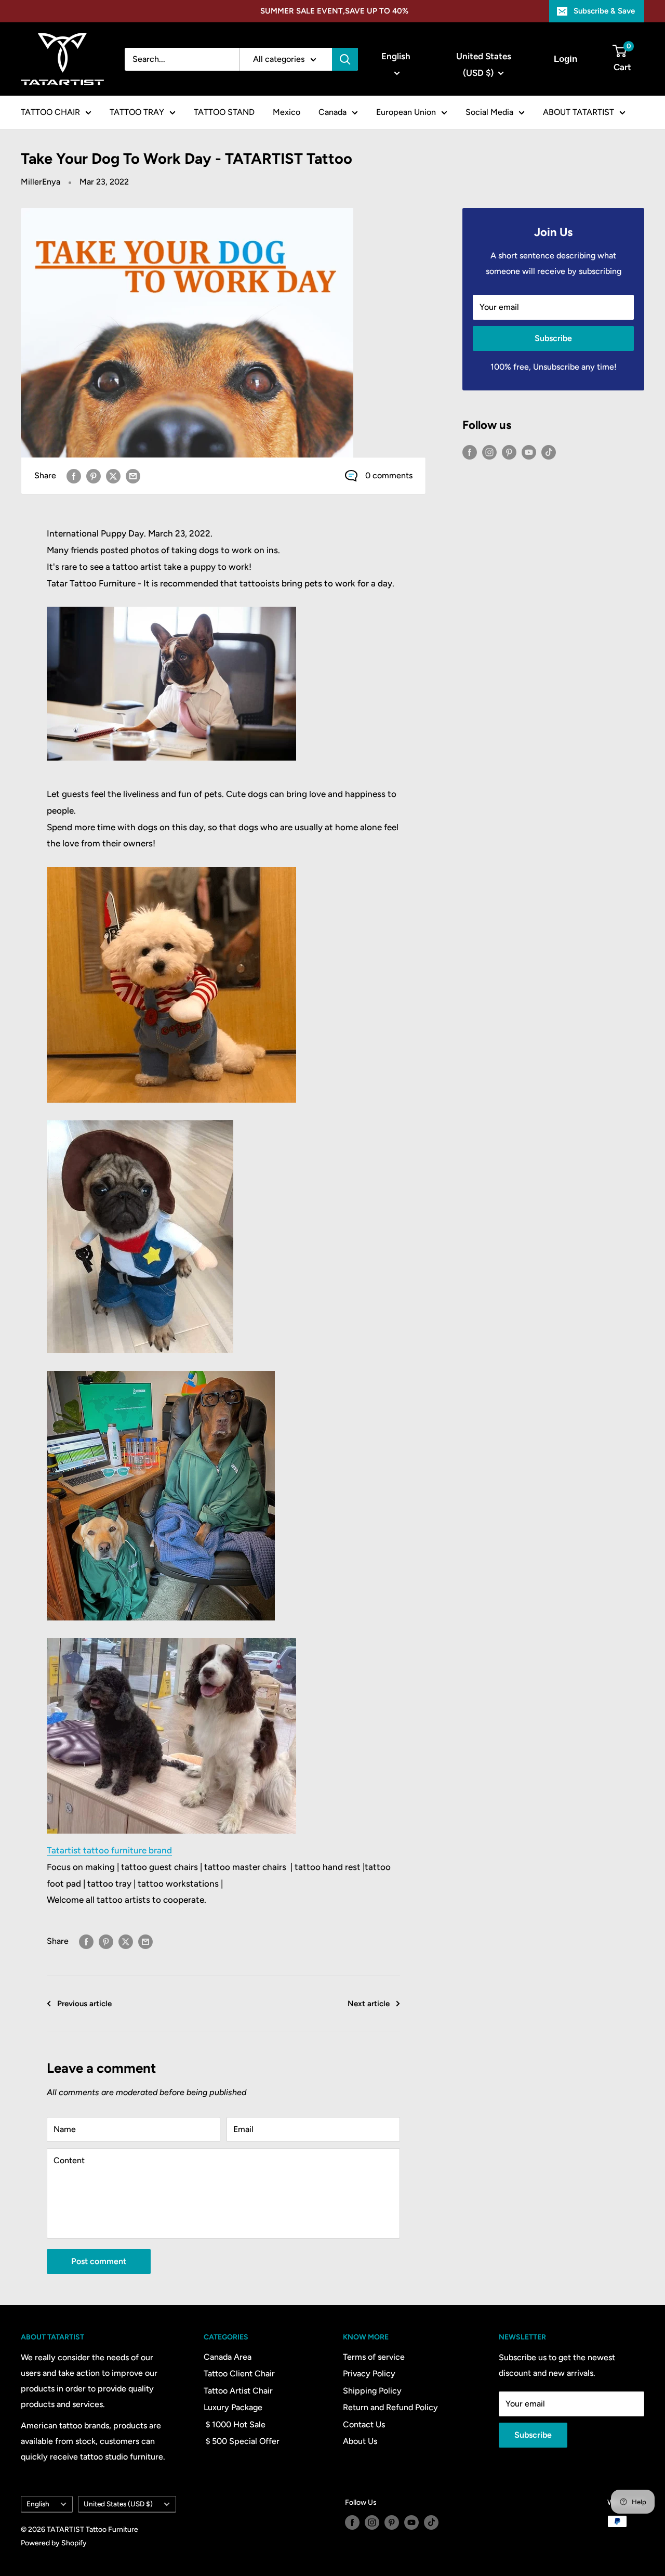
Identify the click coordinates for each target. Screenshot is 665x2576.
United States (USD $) (118, 2504)
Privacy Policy (369, 2374)
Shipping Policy (372, 2391)
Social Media (489, 112)
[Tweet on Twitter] (113, 476)
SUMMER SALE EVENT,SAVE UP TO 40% (334, 11)
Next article (369, 2004)
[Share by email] (133, 476)
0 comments (389, 475)
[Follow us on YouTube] (529, 452)
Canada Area (228, 2357)
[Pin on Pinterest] (94, 476)
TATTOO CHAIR (50, 112)
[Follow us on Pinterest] (509, 452)
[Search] (345, 59)
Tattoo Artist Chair (238, 2391)
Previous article (84, 2004)
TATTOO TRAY (137, 112)
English (38, 2504)
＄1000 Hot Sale (235, 2424)
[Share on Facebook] (74, 476)
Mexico (287, 112)
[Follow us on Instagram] (489, 452)
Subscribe (553, 338)
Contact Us (364, 2424)
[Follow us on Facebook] (470, 452)
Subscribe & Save (604, 11)
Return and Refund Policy (390, 2407)
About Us (360, 2441)
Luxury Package (233, 2407)
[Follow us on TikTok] (549, 452)
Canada (332, 112)
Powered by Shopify (54, 2543)
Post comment (99, 2261)
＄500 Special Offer (242, 2441)
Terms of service (374, 2357)
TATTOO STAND (224, 112)
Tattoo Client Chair (239, 2374)
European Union (406, 112)
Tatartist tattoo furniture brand (109, 1850)
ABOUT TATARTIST (578, 112)
